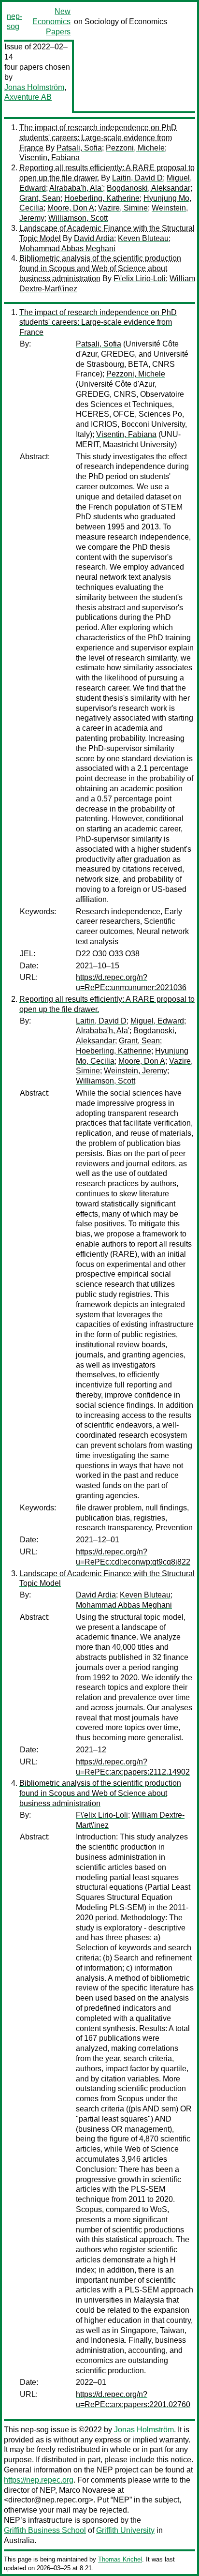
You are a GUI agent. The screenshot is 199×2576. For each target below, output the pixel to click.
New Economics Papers (51, 22)
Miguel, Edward (157, 1021)
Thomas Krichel (120, 2559)
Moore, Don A (71, 208)
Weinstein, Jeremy (135, 1071)
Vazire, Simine (123, 208)
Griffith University (125, 2530)
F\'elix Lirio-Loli (140, 279)
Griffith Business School (45, 2530)
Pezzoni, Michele (135, 148)
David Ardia (94, 238)
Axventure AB (28, 97)
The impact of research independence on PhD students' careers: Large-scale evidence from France (98, 138)
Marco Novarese (87, 2490)
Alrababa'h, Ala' (76, 188)
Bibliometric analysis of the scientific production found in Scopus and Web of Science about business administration (100, 268)
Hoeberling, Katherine (102, 198)
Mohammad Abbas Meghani (67, 249)
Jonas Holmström (34, 87)
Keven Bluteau (143, 238)
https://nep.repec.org (39, 2480)
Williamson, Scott (78, 218)
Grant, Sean (40, 198)
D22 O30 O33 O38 (108, 954)
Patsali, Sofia (79, 148)
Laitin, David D (137, 178)
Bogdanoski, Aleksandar (149, 188)
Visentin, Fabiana (50, 158)
